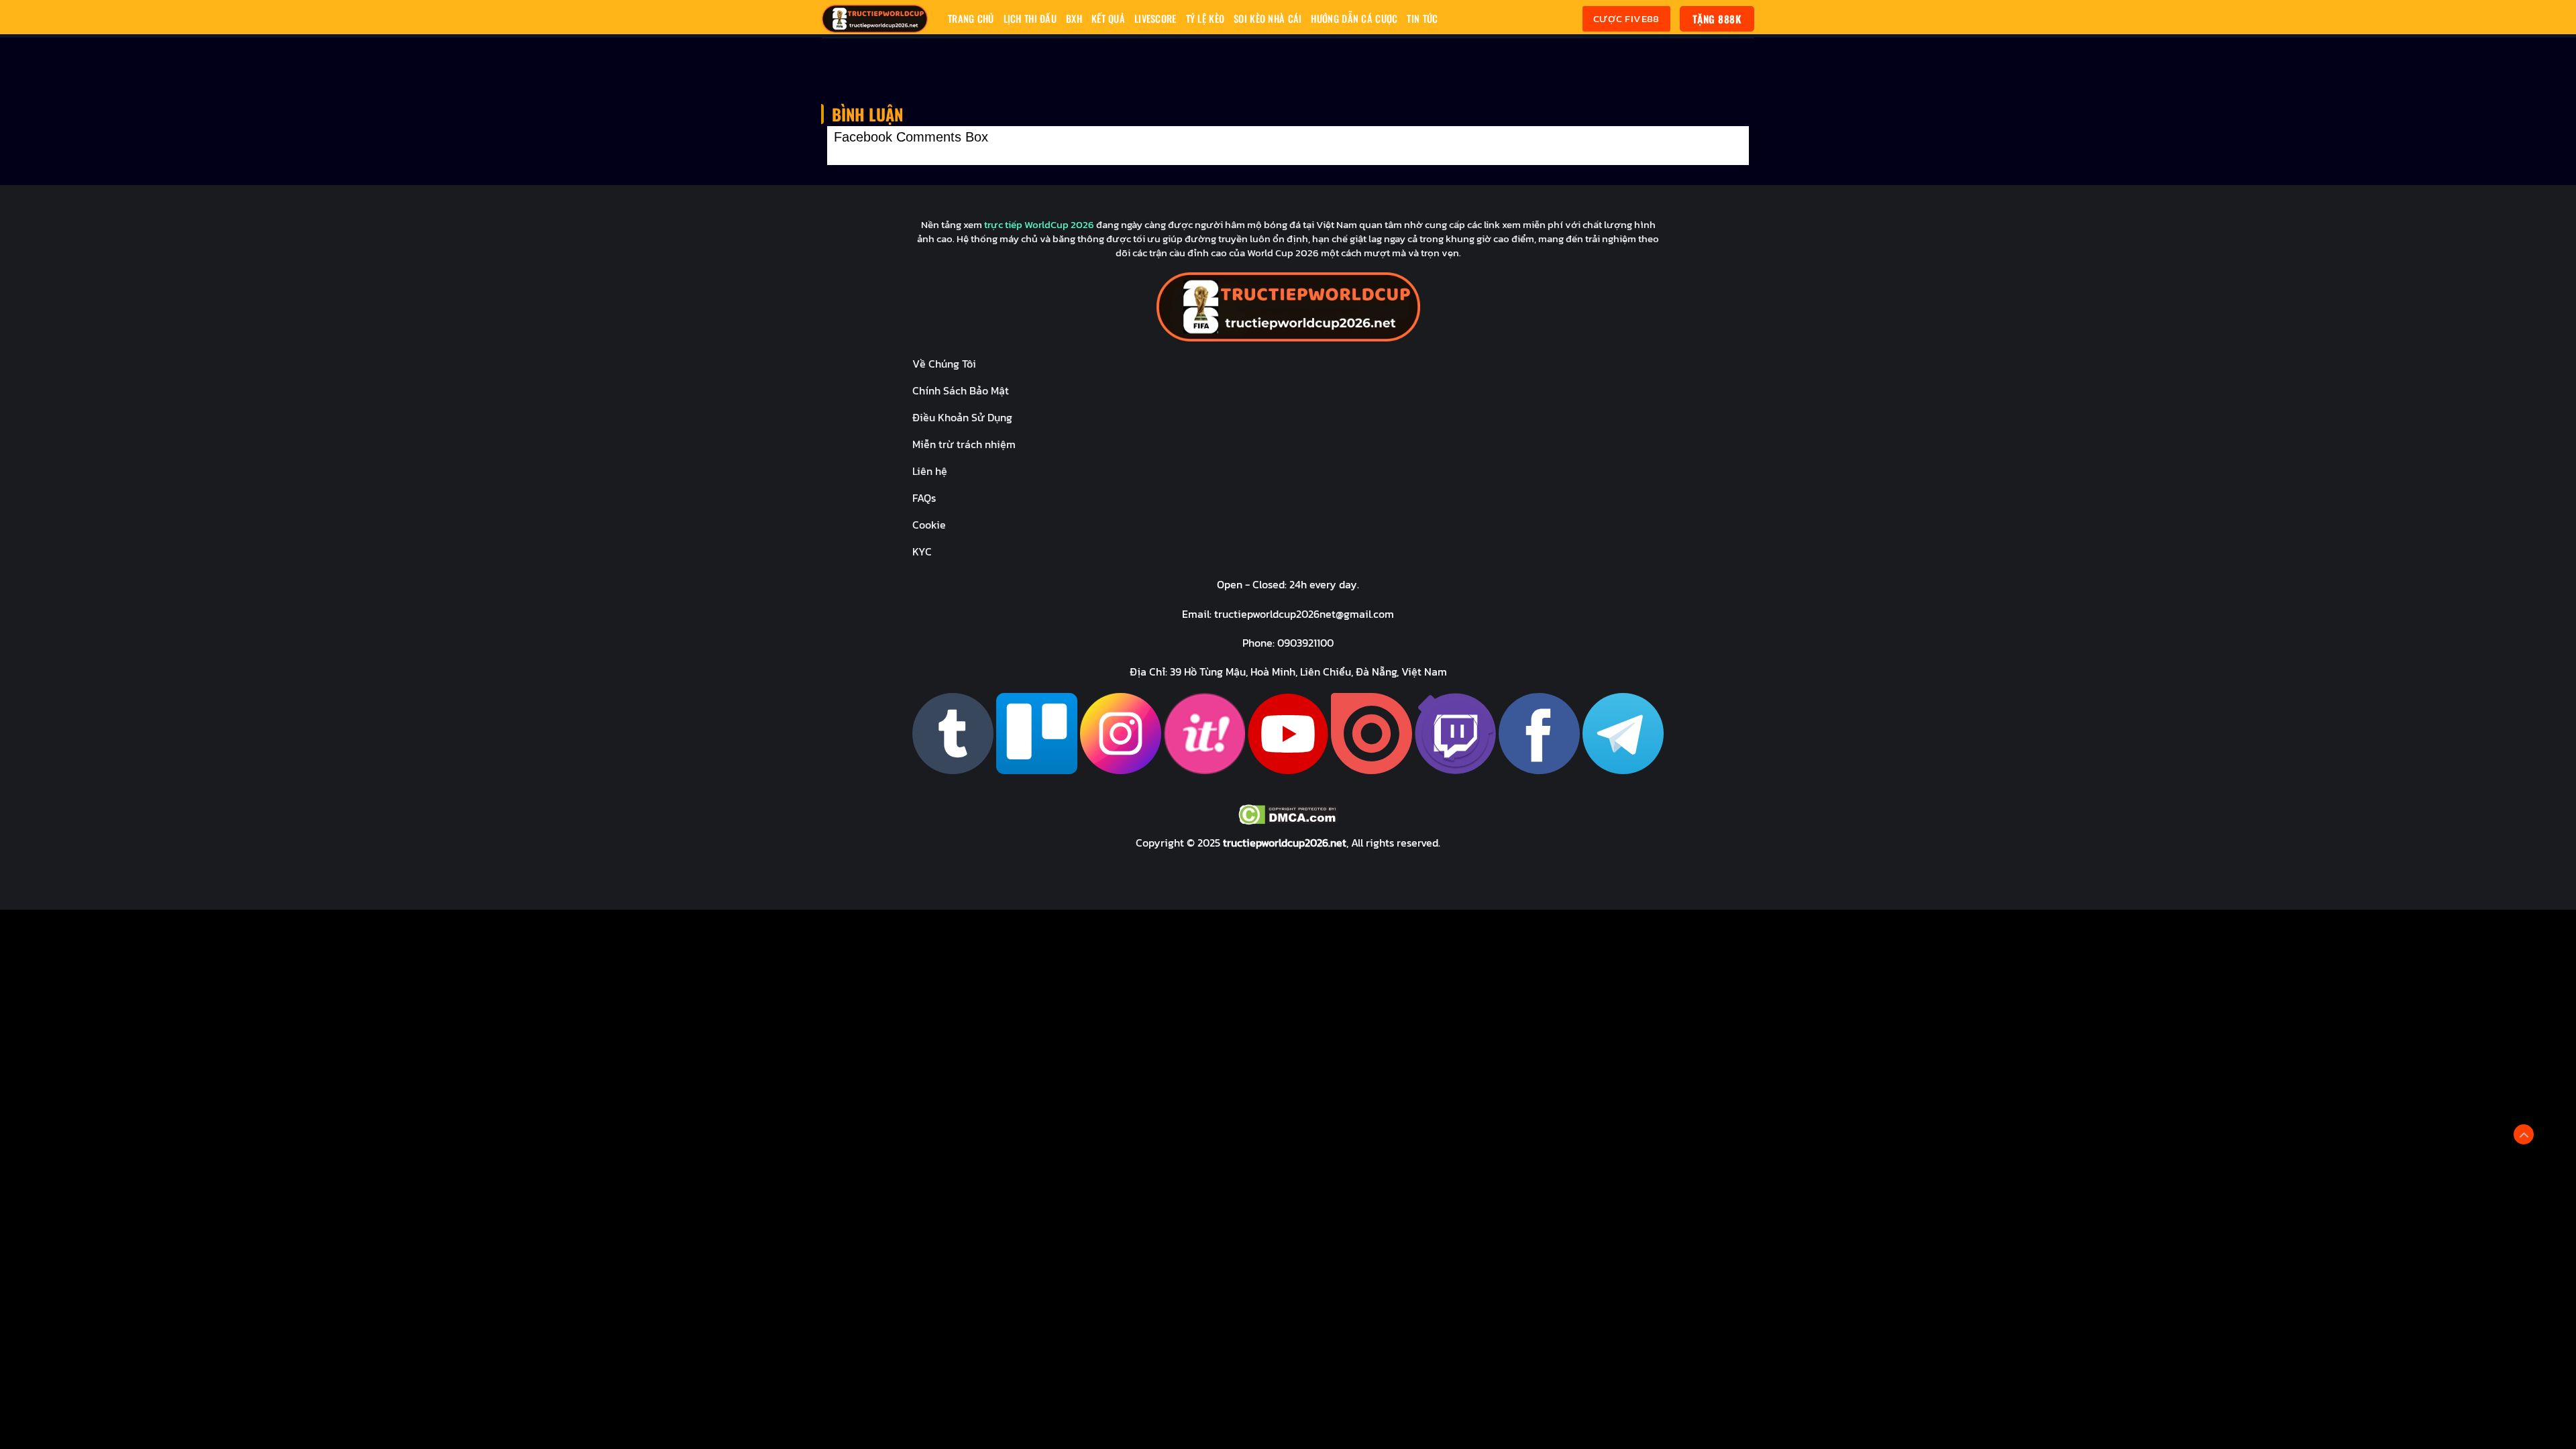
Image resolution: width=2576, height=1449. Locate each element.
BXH (1074, 18)
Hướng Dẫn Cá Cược (1354, 18)
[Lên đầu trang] (2524, 1134)
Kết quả (1108, 18)
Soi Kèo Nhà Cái (1268, 18)
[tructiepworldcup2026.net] (875, 19)
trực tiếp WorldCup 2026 (1039, 224)
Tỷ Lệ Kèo (1205, 18)
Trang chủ (971, 18)
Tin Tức (1422, 18)
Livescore (1156, 18)
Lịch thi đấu (1030, 18)
